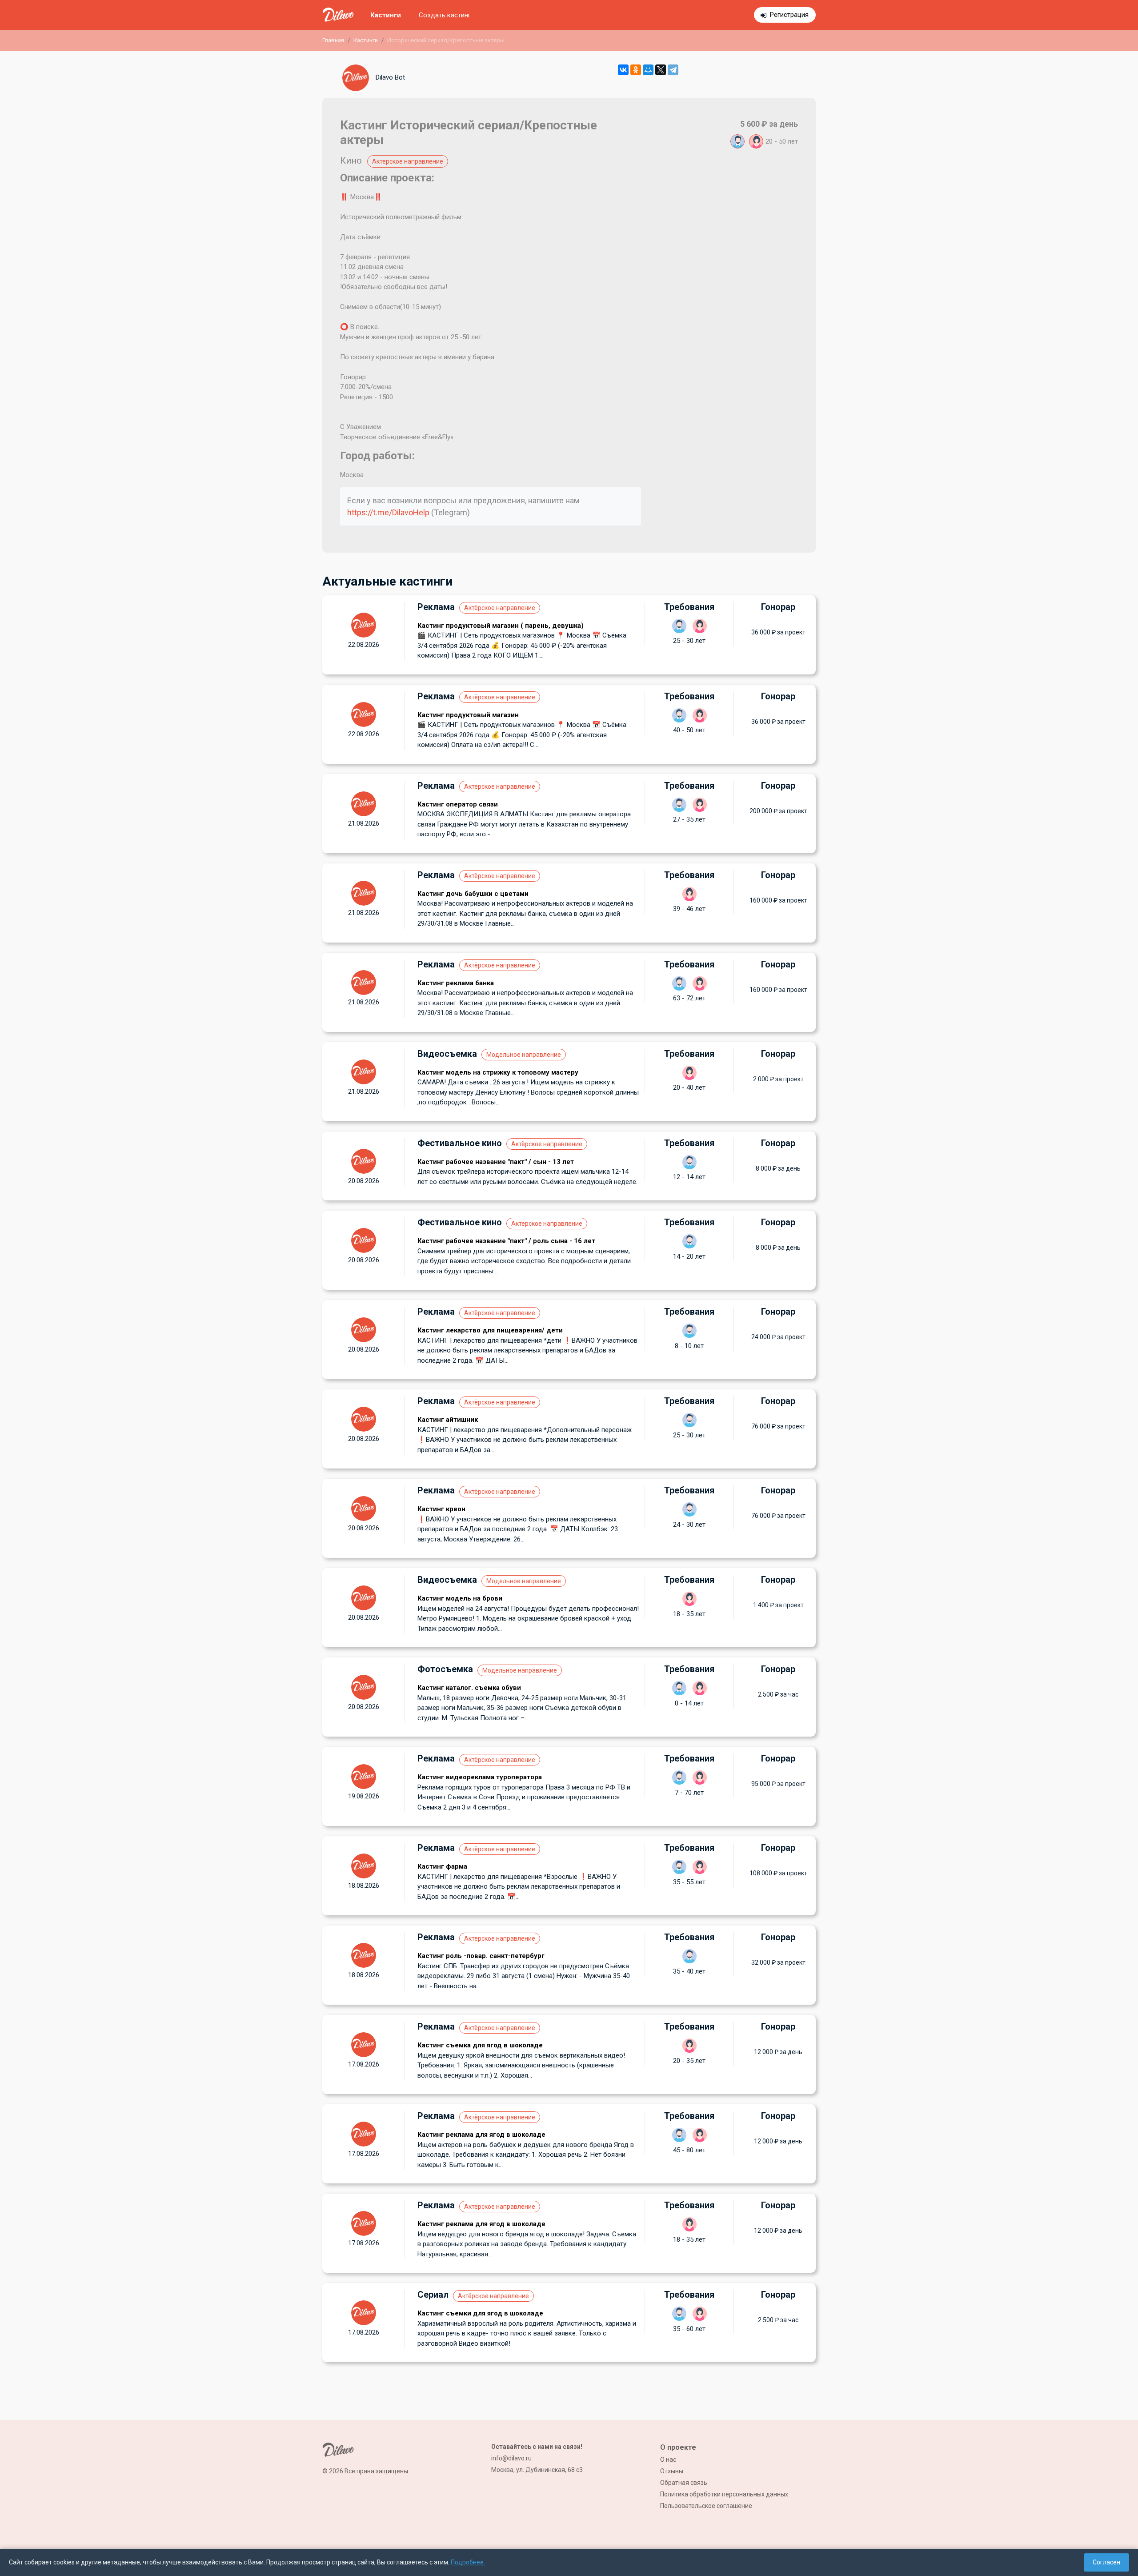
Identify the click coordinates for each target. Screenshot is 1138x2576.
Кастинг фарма (442, 1866)
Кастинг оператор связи (458, 804)
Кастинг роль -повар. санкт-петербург (481, 1956)
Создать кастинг (445, 15)
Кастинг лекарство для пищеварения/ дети (490, 1330)
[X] (661, 70)
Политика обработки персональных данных (724, 2494)
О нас (668, 2460)
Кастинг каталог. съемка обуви (469, 1688)
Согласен (1106, 2562)
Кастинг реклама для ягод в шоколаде (481, 2135)
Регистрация (789, 15)
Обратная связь (684, 2483)
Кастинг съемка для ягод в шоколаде (480, 2045)
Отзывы (672, 2471)
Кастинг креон (441, 1509)
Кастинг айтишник (448, 1420)
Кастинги (386, 15)
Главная (333, 40)
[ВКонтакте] (623, 70)
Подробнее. (468, 2562)
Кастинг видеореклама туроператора (480, 1777)
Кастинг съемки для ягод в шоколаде (480, 2313)
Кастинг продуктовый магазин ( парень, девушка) (501, 626)
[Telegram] (673, 70)
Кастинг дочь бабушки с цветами (473, 894)
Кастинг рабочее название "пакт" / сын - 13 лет (496, 1162)
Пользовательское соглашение (706, 2506)
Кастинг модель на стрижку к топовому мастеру (498, 1072)
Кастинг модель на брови (460, 1598)
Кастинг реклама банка (456, 983)
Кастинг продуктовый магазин (468, 715)
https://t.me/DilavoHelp (388, 512)
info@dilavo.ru (511, 2458)
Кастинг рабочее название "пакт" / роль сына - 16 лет (506, 1241)
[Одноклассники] (636, 70)
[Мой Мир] (648, 70)
